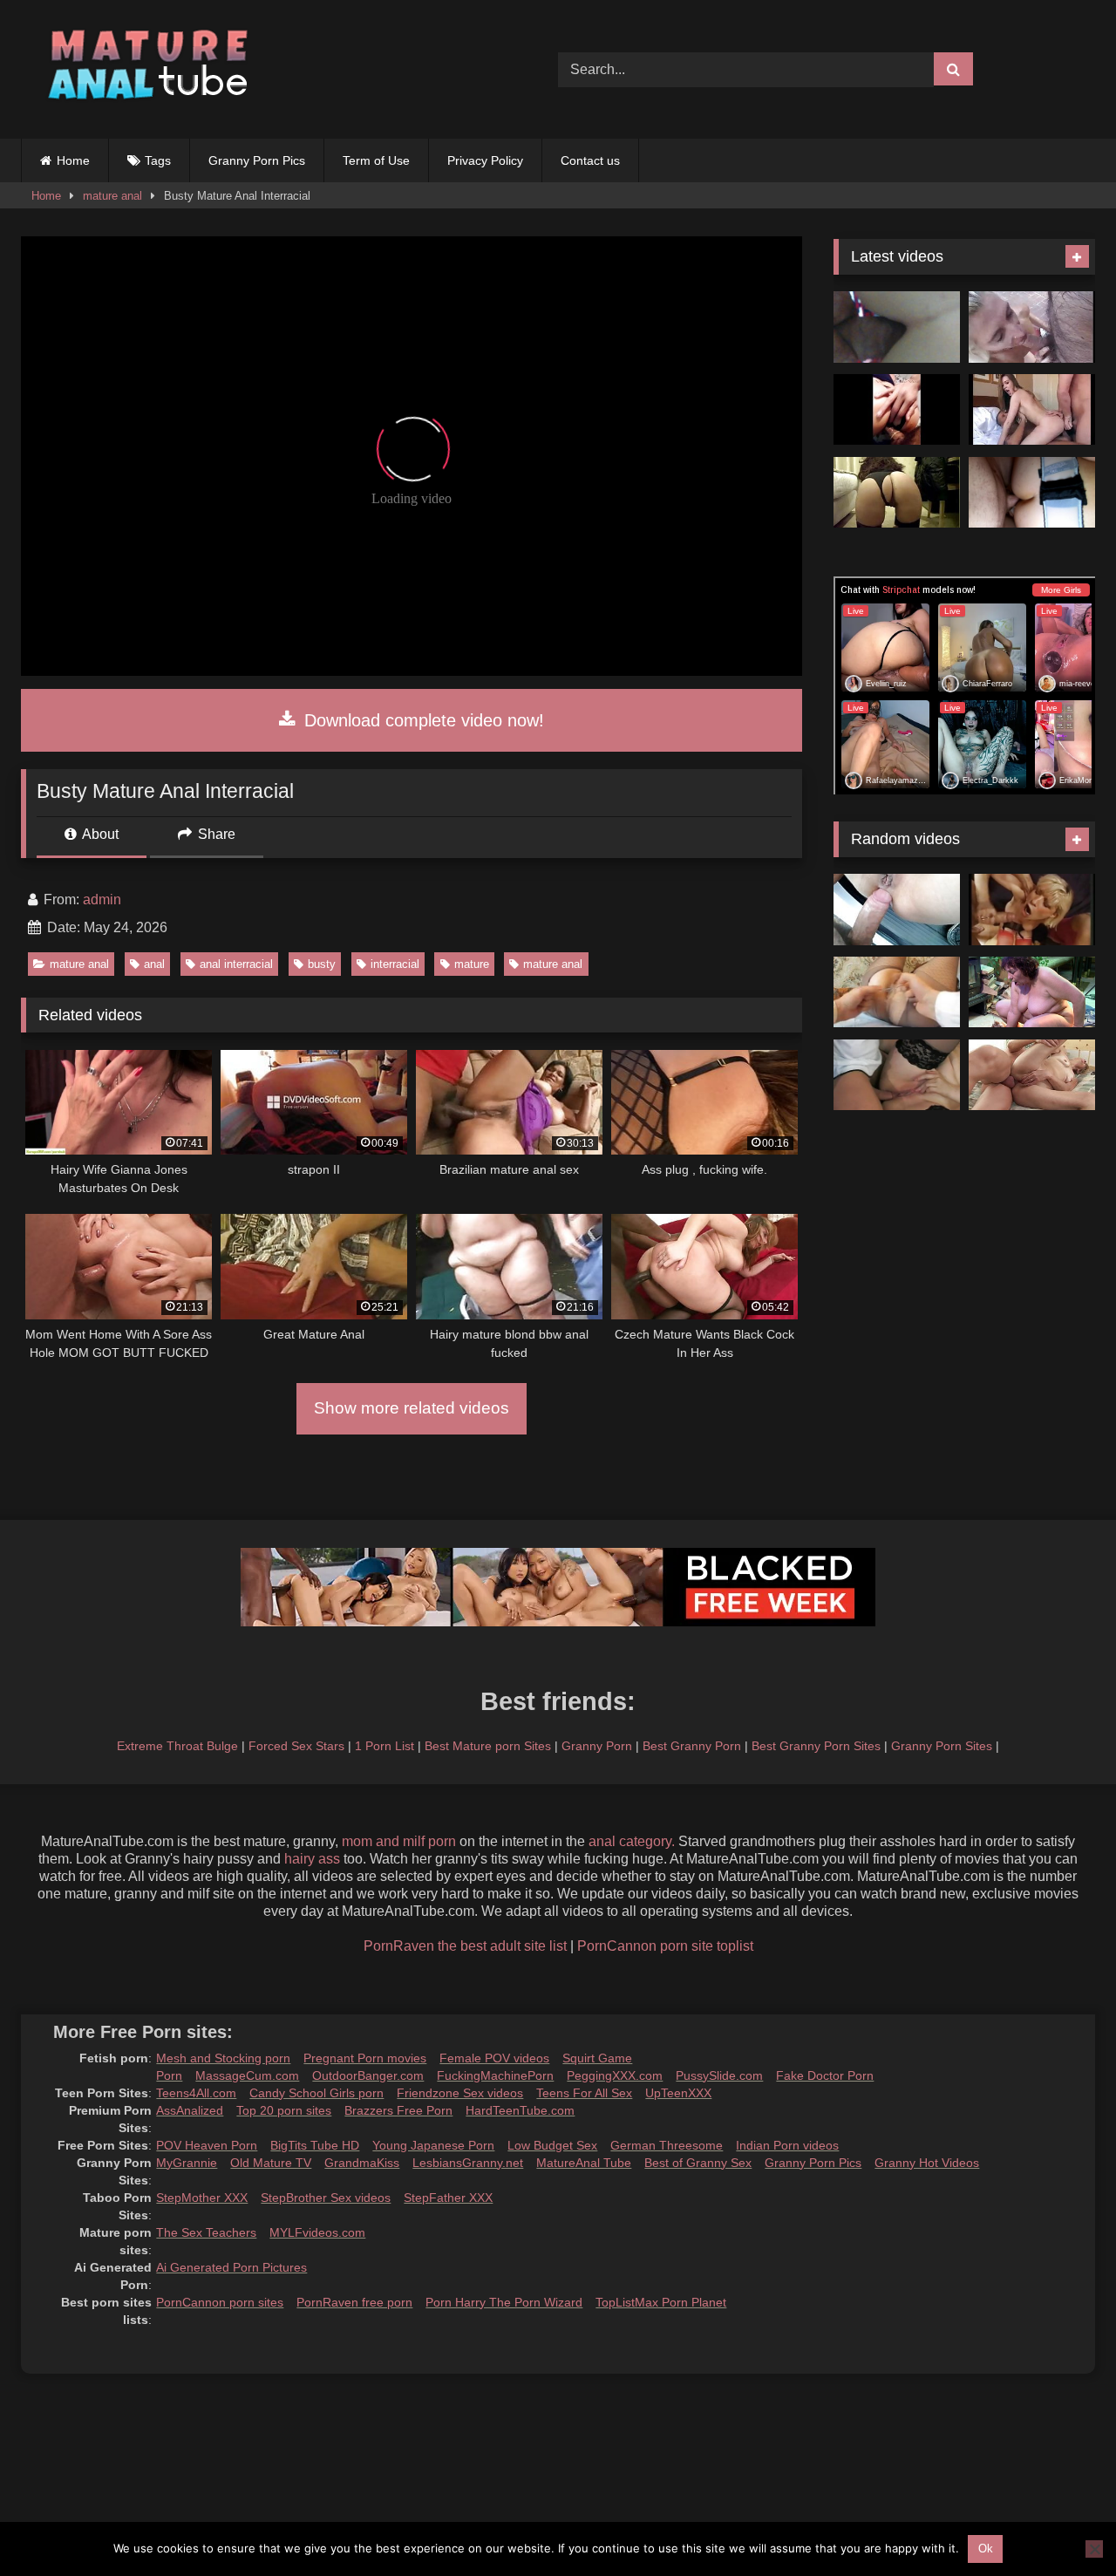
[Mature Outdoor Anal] (1032, 327)
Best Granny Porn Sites (816, 1746)
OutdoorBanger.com (368, 2075)
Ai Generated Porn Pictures (231, 2267)
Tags (158, 160)
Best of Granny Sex (698, 2163)
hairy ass (312, 1859)
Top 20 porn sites (284, 2110)
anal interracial (236, 964)
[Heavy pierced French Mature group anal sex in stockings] (1032, 910)
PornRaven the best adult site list (465, 1946)
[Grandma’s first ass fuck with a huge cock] (1032, 992)
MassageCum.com (247, 2075)
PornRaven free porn (354, 2302)
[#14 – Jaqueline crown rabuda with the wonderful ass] (897, 410)
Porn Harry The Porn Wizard (504, 2302)
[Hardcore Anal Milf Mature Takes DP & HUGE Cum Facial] (1032, 493)
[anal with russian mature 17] (897, 1075)
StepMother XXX (202, 2198)
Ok (986, 2549)
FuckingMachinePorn (495, 2075)
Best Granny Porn (692, 1746)
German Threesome (667, 2145)
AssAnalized (190, 2110)
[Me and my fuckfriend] (897, 327)
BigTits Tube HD (315, 2145)
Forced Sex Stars (296, 1746)
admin (102, 900)
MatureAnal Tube (584, 2163)
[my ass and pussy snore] (1032, 410)
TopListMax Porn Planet (661, 2302)
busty (322, 964)
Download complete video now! (422, 720)
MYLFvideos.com (317, 2232)
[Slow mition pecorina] (897, 493)
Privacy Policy (485, 160)
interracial (395, 964)
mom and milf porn (399, 1841)
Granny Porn (597, 1746)
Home (73, 160)
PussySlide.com (719, 2075)
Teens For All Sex (584, 2093)
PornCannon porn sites (220, 2302)
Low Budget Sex (552, 2145)
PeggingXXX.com (615, 2075)
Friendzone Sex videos (460, 2093)
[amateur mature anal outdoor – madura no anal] (897, 910)
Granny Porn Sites (942, 1746)
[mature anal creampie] (897, 992)
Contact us (590, 160)
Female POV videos (494, 2058)
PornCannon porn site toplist (665, 1946)
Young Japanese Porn (433, 2145)
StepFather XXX (448, 2198)
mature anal (112, 196)
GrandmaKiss (362, 2163)
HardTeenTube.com (520, 2110)
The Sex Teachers (206, 2232)
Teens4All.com (196, 2093)
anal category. (632, 1841)
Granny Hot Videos (927, 2163)
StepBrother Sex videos (326, 2198)
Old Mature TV (271, 2163)
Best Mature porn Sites (488, 1746)
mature (472, 964)
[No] (1094, 2549)
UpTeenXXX (678, 2093)
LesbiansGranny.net (468, 2163)
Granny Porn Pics (257, 160)
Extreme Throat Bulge (177, 1746)
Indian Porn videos (787, 2145)
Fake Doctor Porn (825, 2075)
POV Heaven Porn (207, 2145)
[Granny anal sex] (1032, 1075)
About (99, 834)
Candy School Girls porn (316, 2093)
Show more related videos (412, 1408)
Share (215, 834)
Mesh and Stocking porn (223, 2058)
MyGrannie (187, 2163)
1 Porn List (384, 1746)
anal (154, 964)
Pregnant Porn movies (365, 2058)
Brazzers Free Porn (398, 2110)
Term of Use (376, 160)
